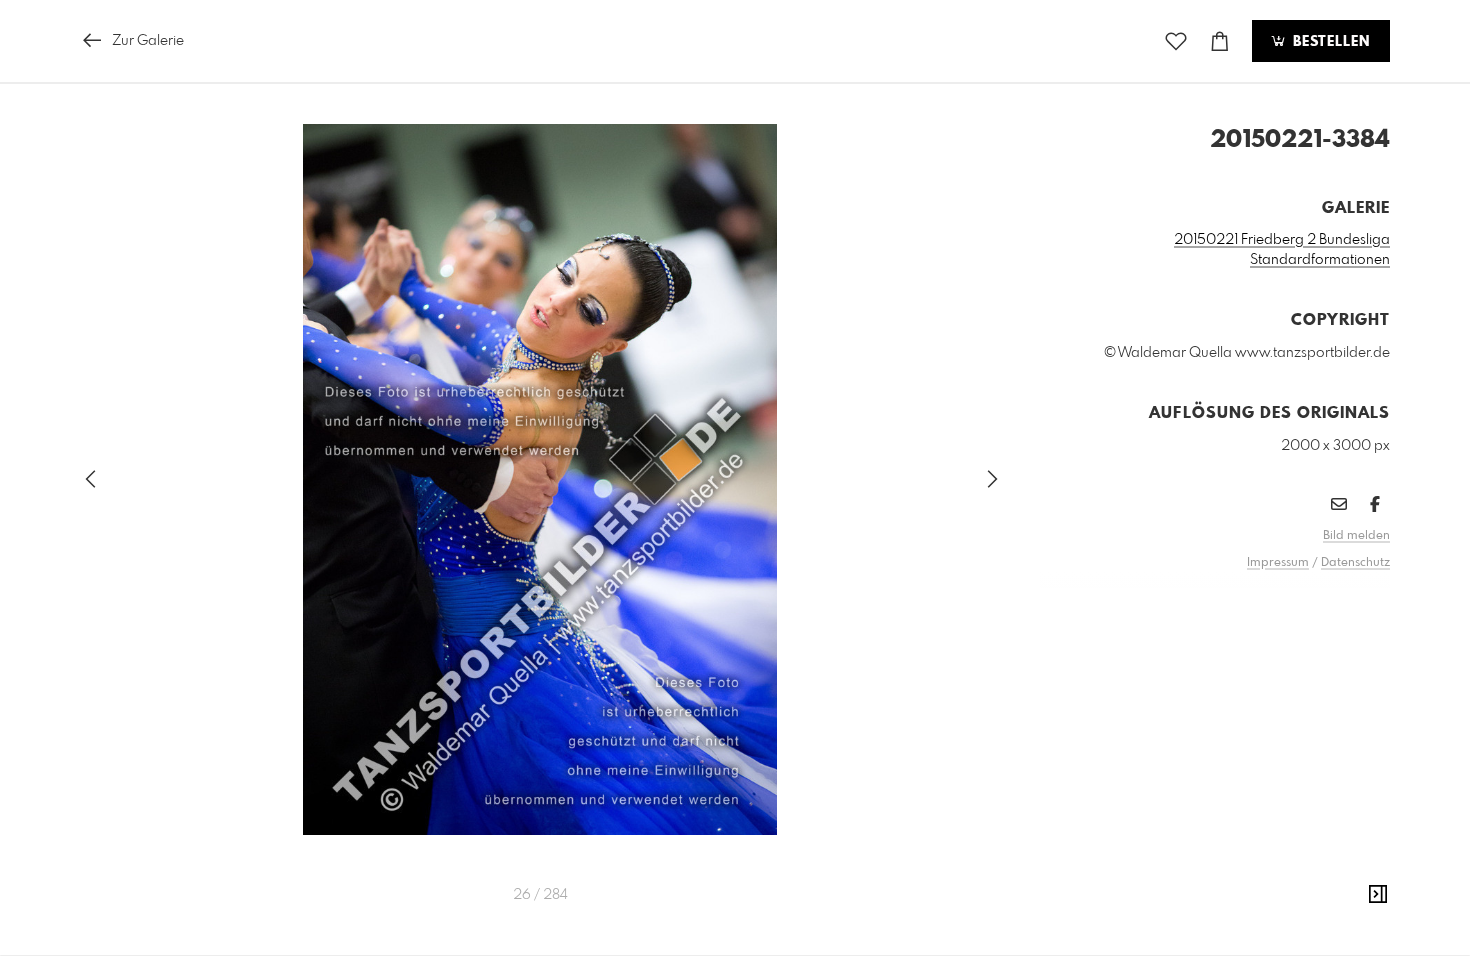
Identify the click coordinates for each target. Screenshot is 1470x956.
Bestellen (1329, 42)
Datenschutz (1355, 563)
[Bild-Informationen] (1378, 895)
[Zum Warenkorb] (1220, 41)
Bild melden (1356, 536)
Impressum (1278, 563)
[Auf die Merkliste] (1176, 41)
